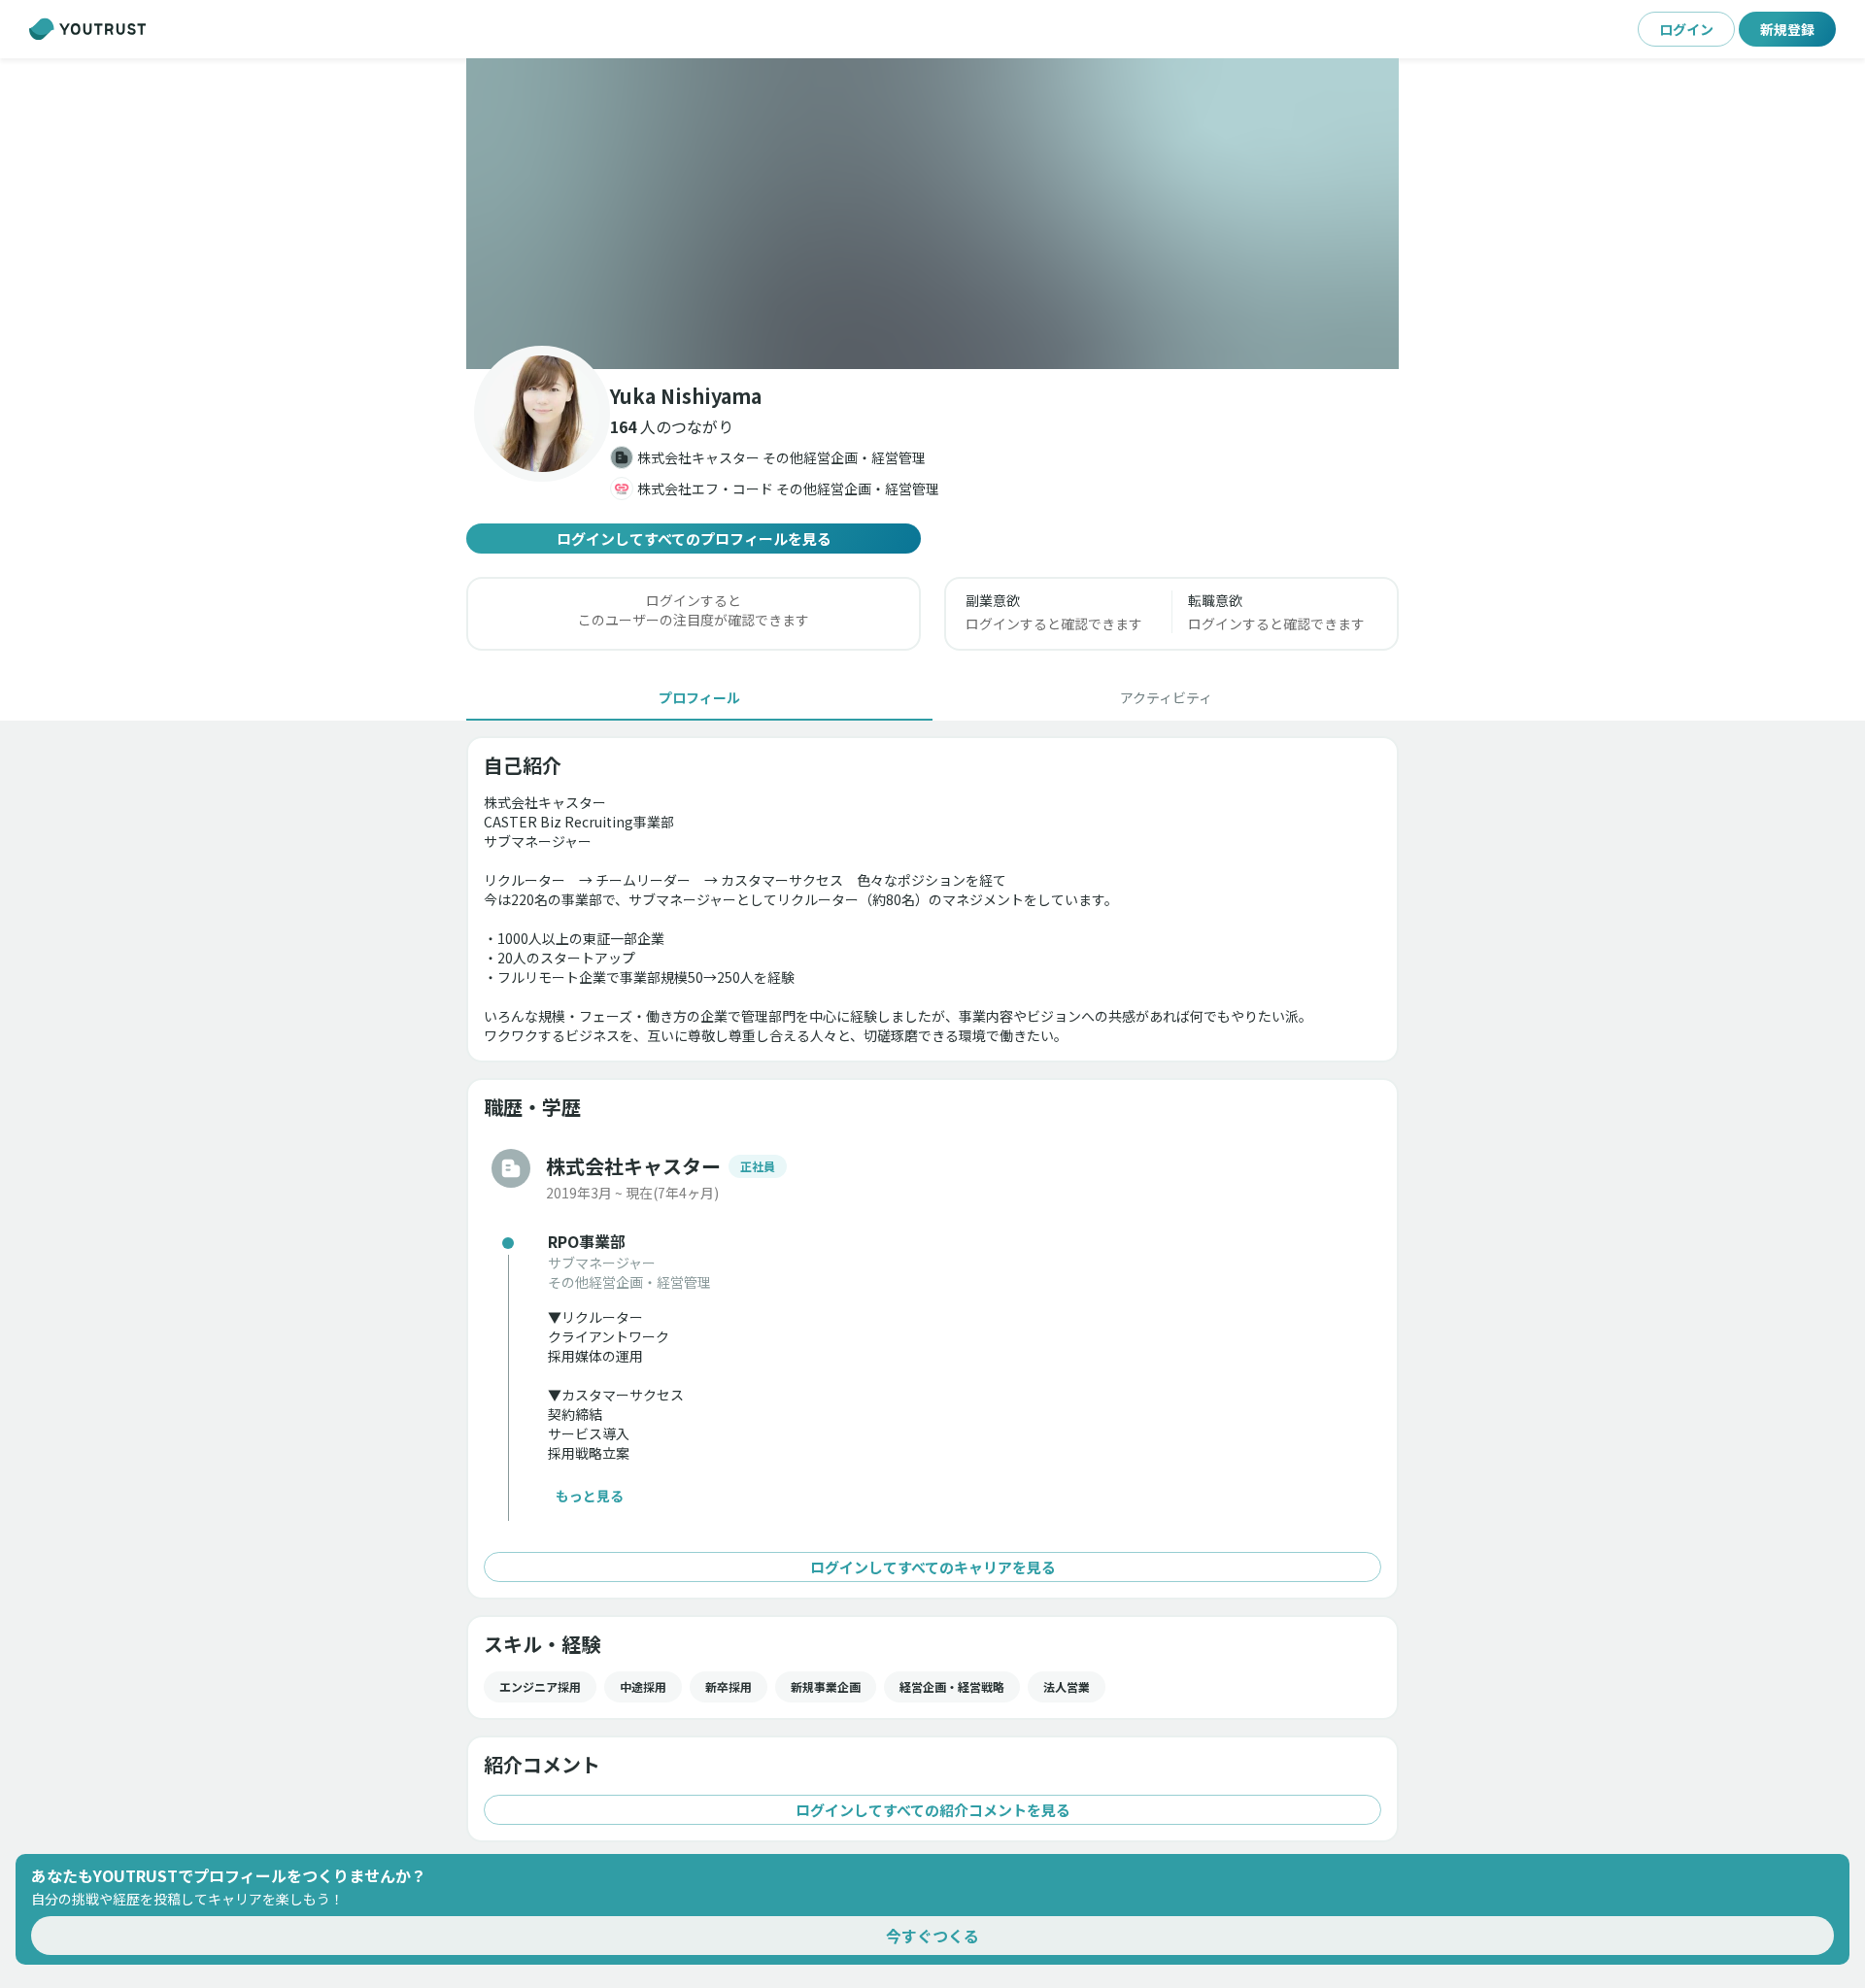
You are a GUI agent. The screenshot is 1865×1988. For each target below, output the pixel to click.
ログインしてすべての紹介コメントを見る (933, 1810)
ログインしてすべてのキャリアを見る (933, 1567)
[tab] (699, 697)
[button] (932, 214)
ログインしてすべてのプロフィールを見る (694, 539)
